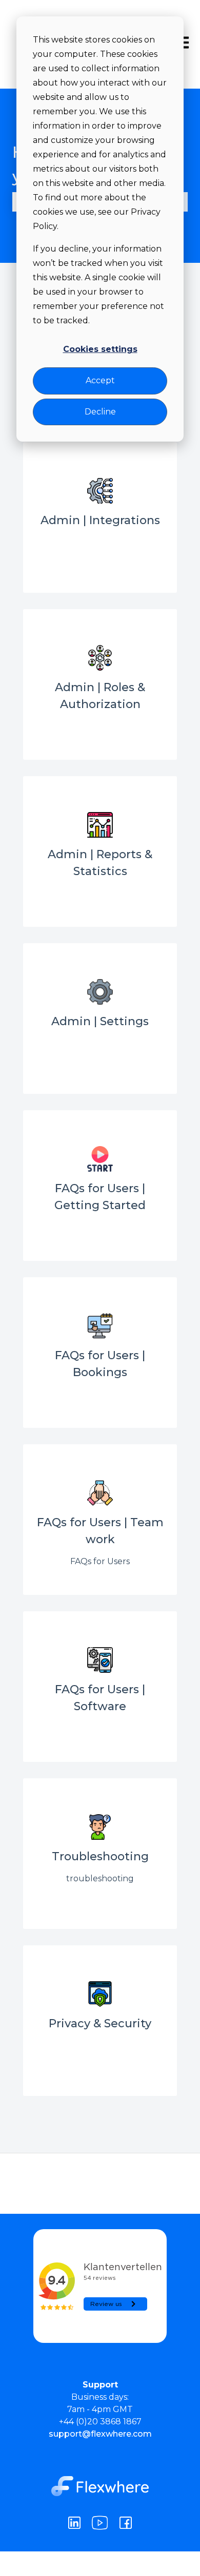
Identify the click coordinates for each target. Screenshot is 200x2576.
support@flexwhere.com (100, 2434)
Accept (100, 380)
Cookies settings (100, 349)
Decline (100, 412)
